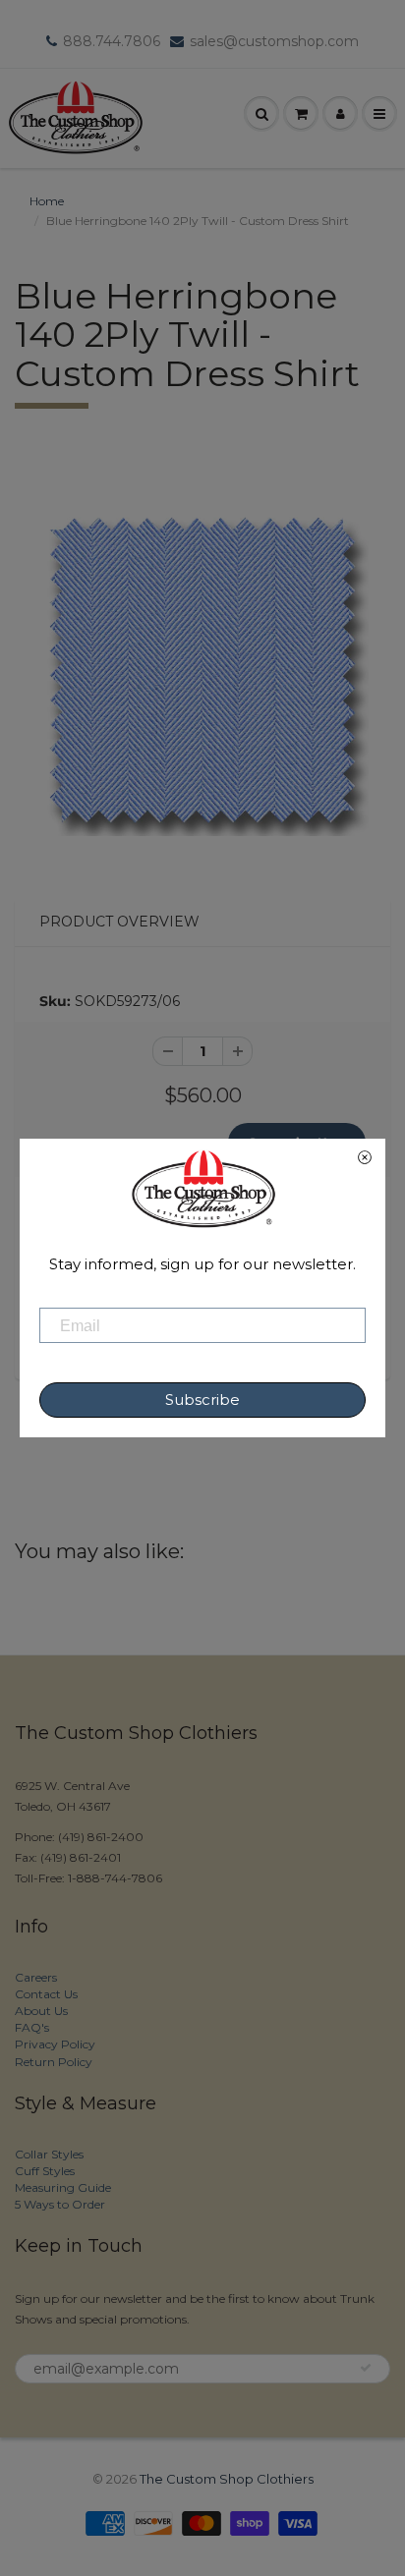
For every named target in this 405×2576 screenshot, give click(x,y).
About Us (41, 2011)
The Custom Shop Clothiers (227, 2479)
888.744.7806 (112, 41)
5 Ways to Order (60, 2204)
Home (47, 201)
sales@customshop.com (274, 41)
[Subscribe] (366, 2368)
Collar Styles (49, 2154)
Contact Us (46, 1994)
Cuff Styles (45, 2171)
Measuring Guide (63, 2187)
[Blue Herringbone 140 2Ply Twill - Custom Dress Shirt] (202, 670)
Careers (36, 1977)
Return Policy (54, 2062)
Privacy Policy (55, 2044)
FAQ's (32, 2027)
